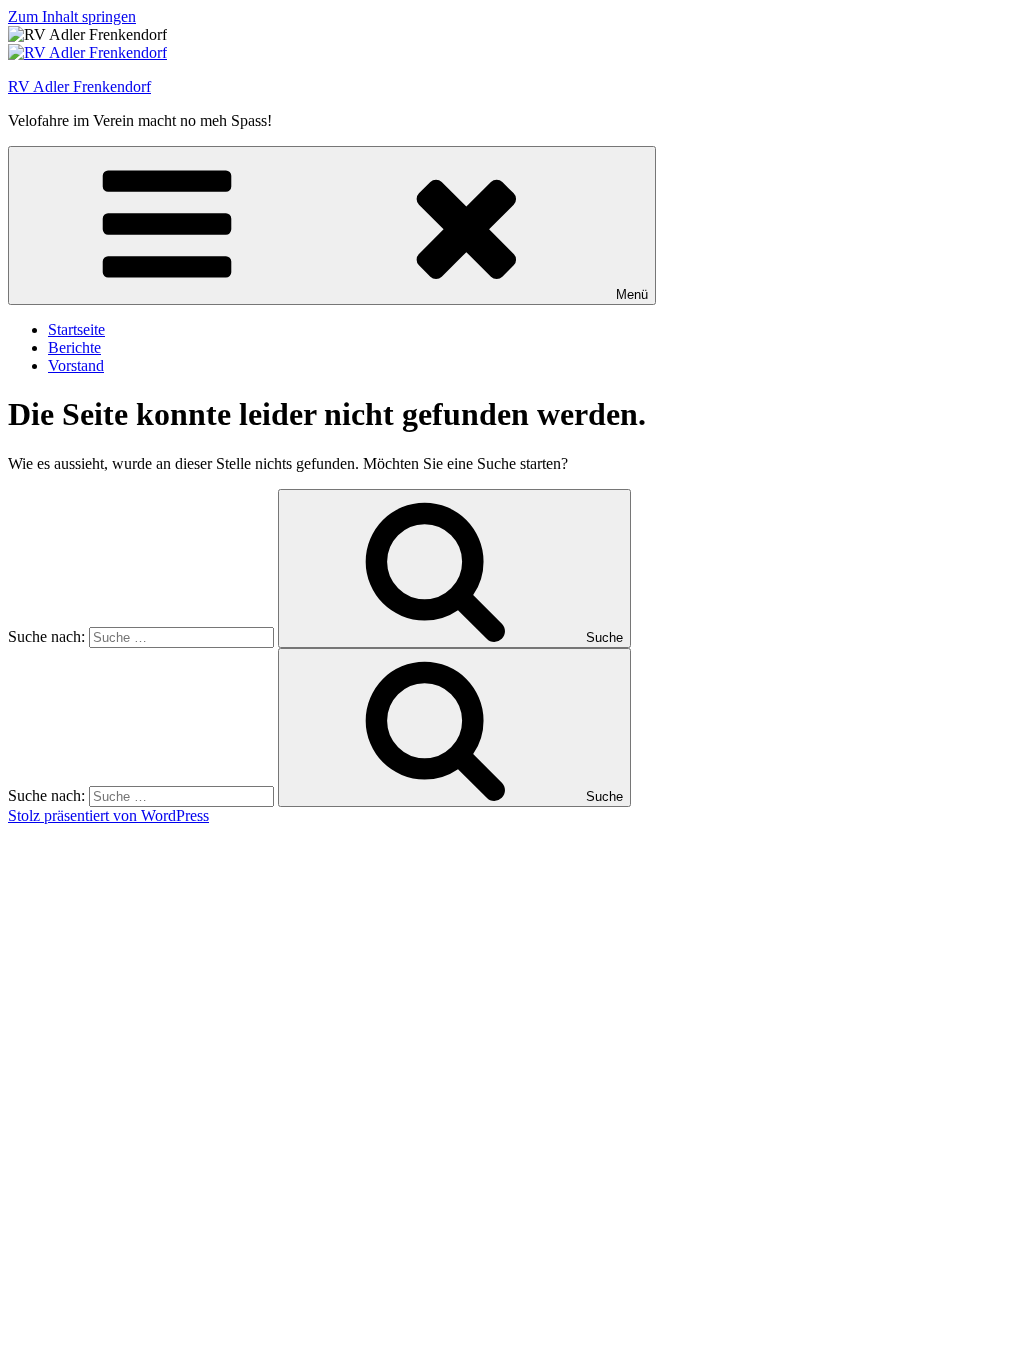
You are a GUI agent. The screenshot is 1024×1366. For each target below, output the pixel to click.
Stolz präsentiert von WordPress (108, 815)
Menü (632, 294)
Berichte (74, 347)
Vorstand (76, 365)
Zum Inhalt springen (72, 16)
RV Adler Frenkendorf (79, 86)
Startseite (76, 329)
